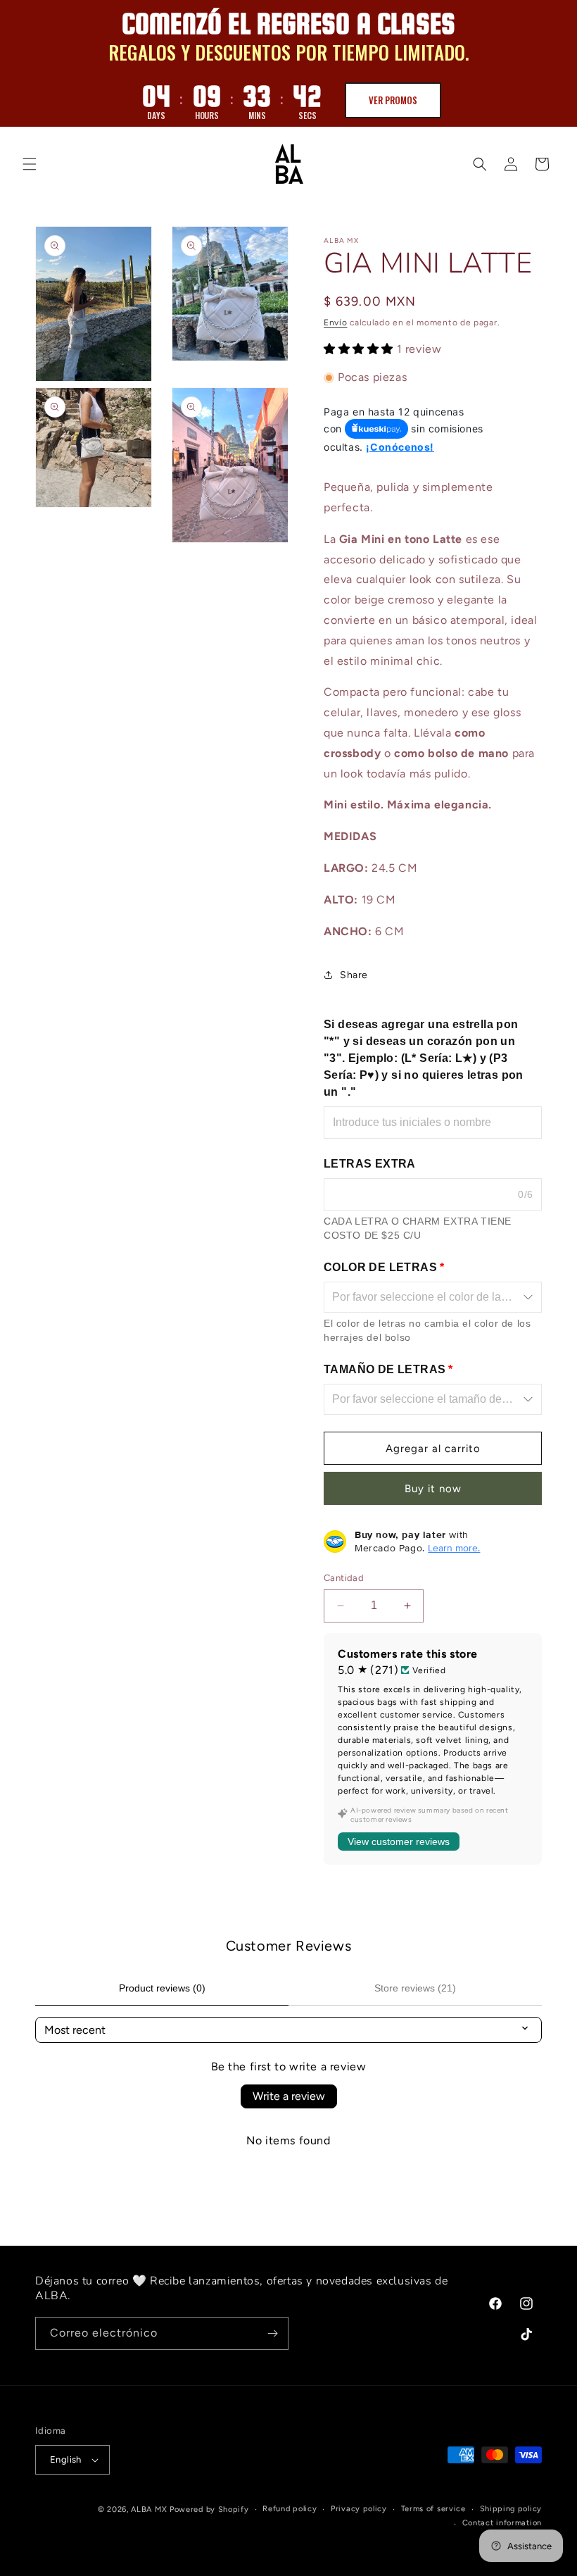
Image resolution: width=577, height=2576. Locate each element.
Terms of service (433, 2509)
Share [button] (354, 975)
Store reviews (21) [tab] (415, 1988)
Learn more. (454, 1548)
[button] (30, 164)
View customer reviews (399, 1842)
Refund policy (290, 2509)
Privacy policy (359, 2509)
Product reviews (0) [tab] (162, 1988)
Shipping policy (511, 2509)
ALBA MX (149, 2509)
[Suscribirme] (272, 2333)
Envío (336, 323)
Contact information (502, 2523)
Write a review (289, 2096)
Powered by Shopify (209, 2509)
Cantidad (344, 1578)
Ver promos (393, 100)
